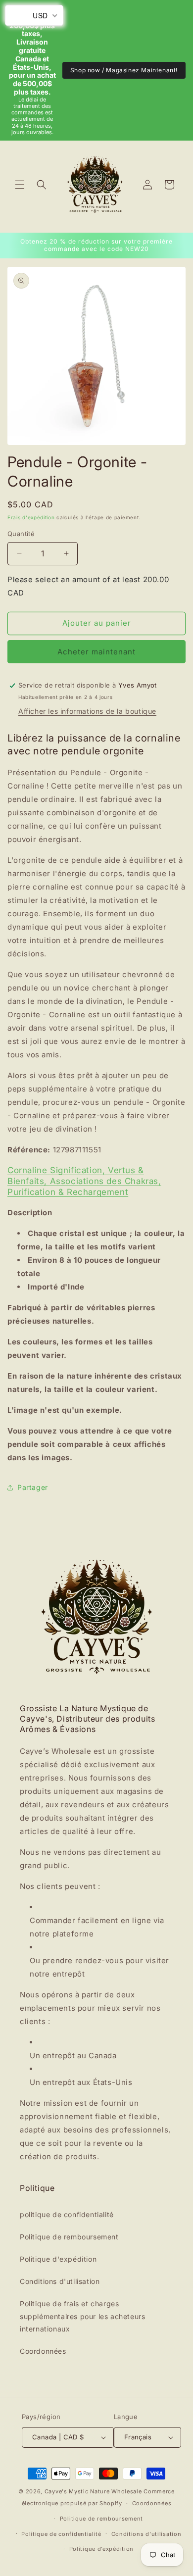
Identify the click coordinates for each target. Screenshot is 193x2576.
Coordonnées (43, 2351)
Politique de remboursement (69, 2237)
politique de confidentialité (67, 2214)
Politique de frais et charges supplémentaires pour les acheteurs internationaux (82, 2316)
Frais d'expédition (31, 517)
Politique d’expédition (101, 2549)
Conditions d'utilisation (60, 2281)
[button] (20, 185)
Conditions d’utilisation (146, 2534)
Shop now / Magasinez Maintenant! (124, 70)
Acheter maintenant (96, 652)
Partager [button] (33, 1487)
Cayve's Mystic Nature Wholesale (93, 2491)
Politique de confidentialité (61, 2534)
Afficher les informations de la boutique (87, 711)
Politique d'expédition (58, 2259)
